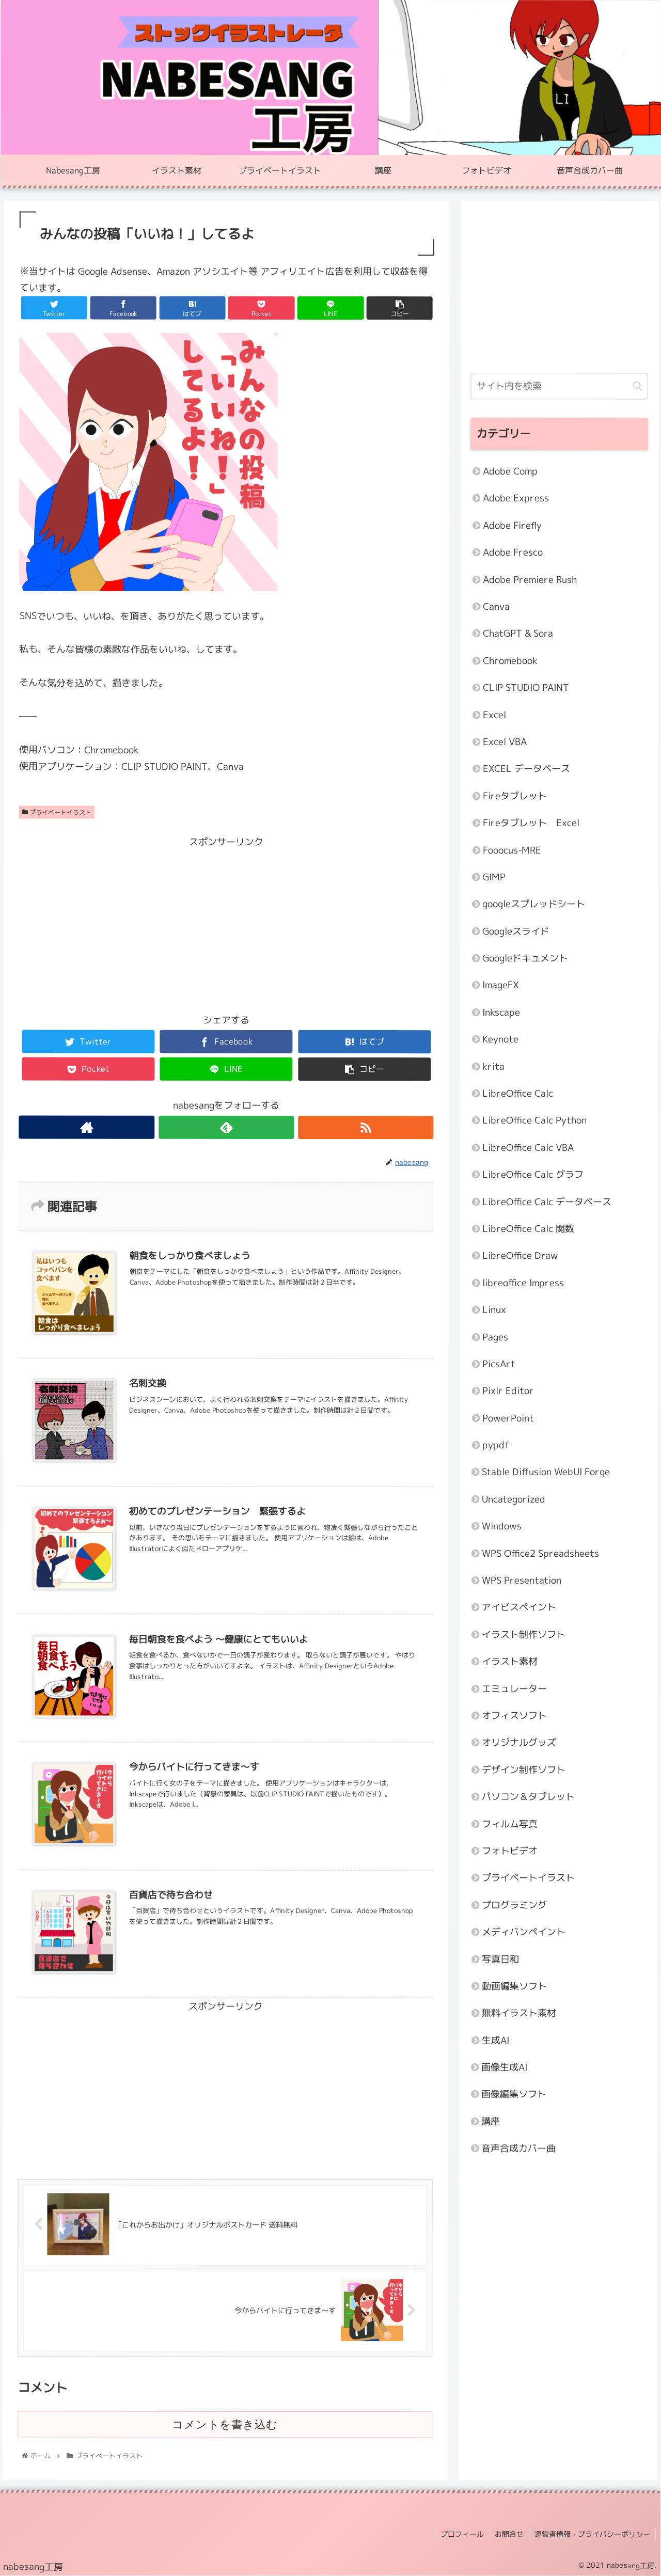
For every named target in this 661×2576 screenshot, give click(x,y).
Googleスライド (516, 931)
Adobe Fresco (513, 552)
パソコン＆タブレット (528, 1797)
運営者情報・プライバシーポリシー (592, 2534)
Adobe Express (516, 498)
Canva (496, 606)
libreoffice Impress (523, 1282)
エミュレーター (514, 1688)
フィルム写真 (510, 1823)
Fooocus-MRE (512, 850)
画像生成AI (504, 2067)
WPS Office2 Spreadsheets (540, 1553)
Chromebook (510, 660)
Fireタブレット (515, 795)
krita (493, 1066)
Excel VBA (505, 742)
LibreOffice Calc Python (534, 1120)
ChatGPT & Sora (518, 633)
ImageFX (501, 985)
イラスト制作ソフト (524, 1634)
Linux (494, 1310)
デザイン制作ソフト (524, 1769)
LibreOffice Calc (518, 1093)
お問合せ (509, 2534)
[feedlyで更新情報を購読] (226, 1127)
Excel (494, 714)
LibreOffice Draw (520, 1255)
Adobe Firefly (512, 525)
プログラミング (514, 1905)
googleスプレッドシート (534, 904)
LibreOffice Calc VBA (528, 1148)
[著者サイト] (87, 1127)
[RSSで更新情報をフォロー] (366, 1127)
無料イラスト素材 (519, 2013)
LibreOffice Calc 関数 (528, 1229)
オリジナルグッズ (519, 1742)
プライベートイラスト (60, 812)
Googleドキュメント (525, 958)
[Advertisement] (226, 923)
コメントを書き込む (225, 2424)
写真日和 (500, 1959)
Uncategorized (514, 1499)
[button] (638, 386)
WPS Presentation (522, 1580)
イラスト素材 (510, 1661)
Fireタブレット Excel (531, 823)
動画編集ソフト (514, 1986)
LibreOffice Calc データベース (547, 1201)
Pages (495, 1337)
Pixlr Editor (508, 1391)
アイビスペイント (519, 1607)
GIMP (494, 877)
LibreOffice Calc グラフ (533, 1174)
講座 (491, 2121)
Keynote (500, 1039)
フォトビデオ (510, 1851)
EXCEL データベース (526, 769)
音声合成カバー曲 (518, 2148)
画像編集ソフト (514, 2094)
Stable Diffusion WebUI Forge (546, 1472)
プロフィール (462, 2534)
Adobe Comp (510, 471)
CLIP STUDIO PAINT (526, 688)
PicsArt (499, 1364)
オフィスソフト (514, 1716)
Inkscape (501, 1012)
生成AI (495, 2040)
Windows (502, 1526)
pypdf (496, 1445)
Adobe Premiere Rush (530, 579)
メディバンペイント (524, 1932)
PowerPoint (508, 1418)
